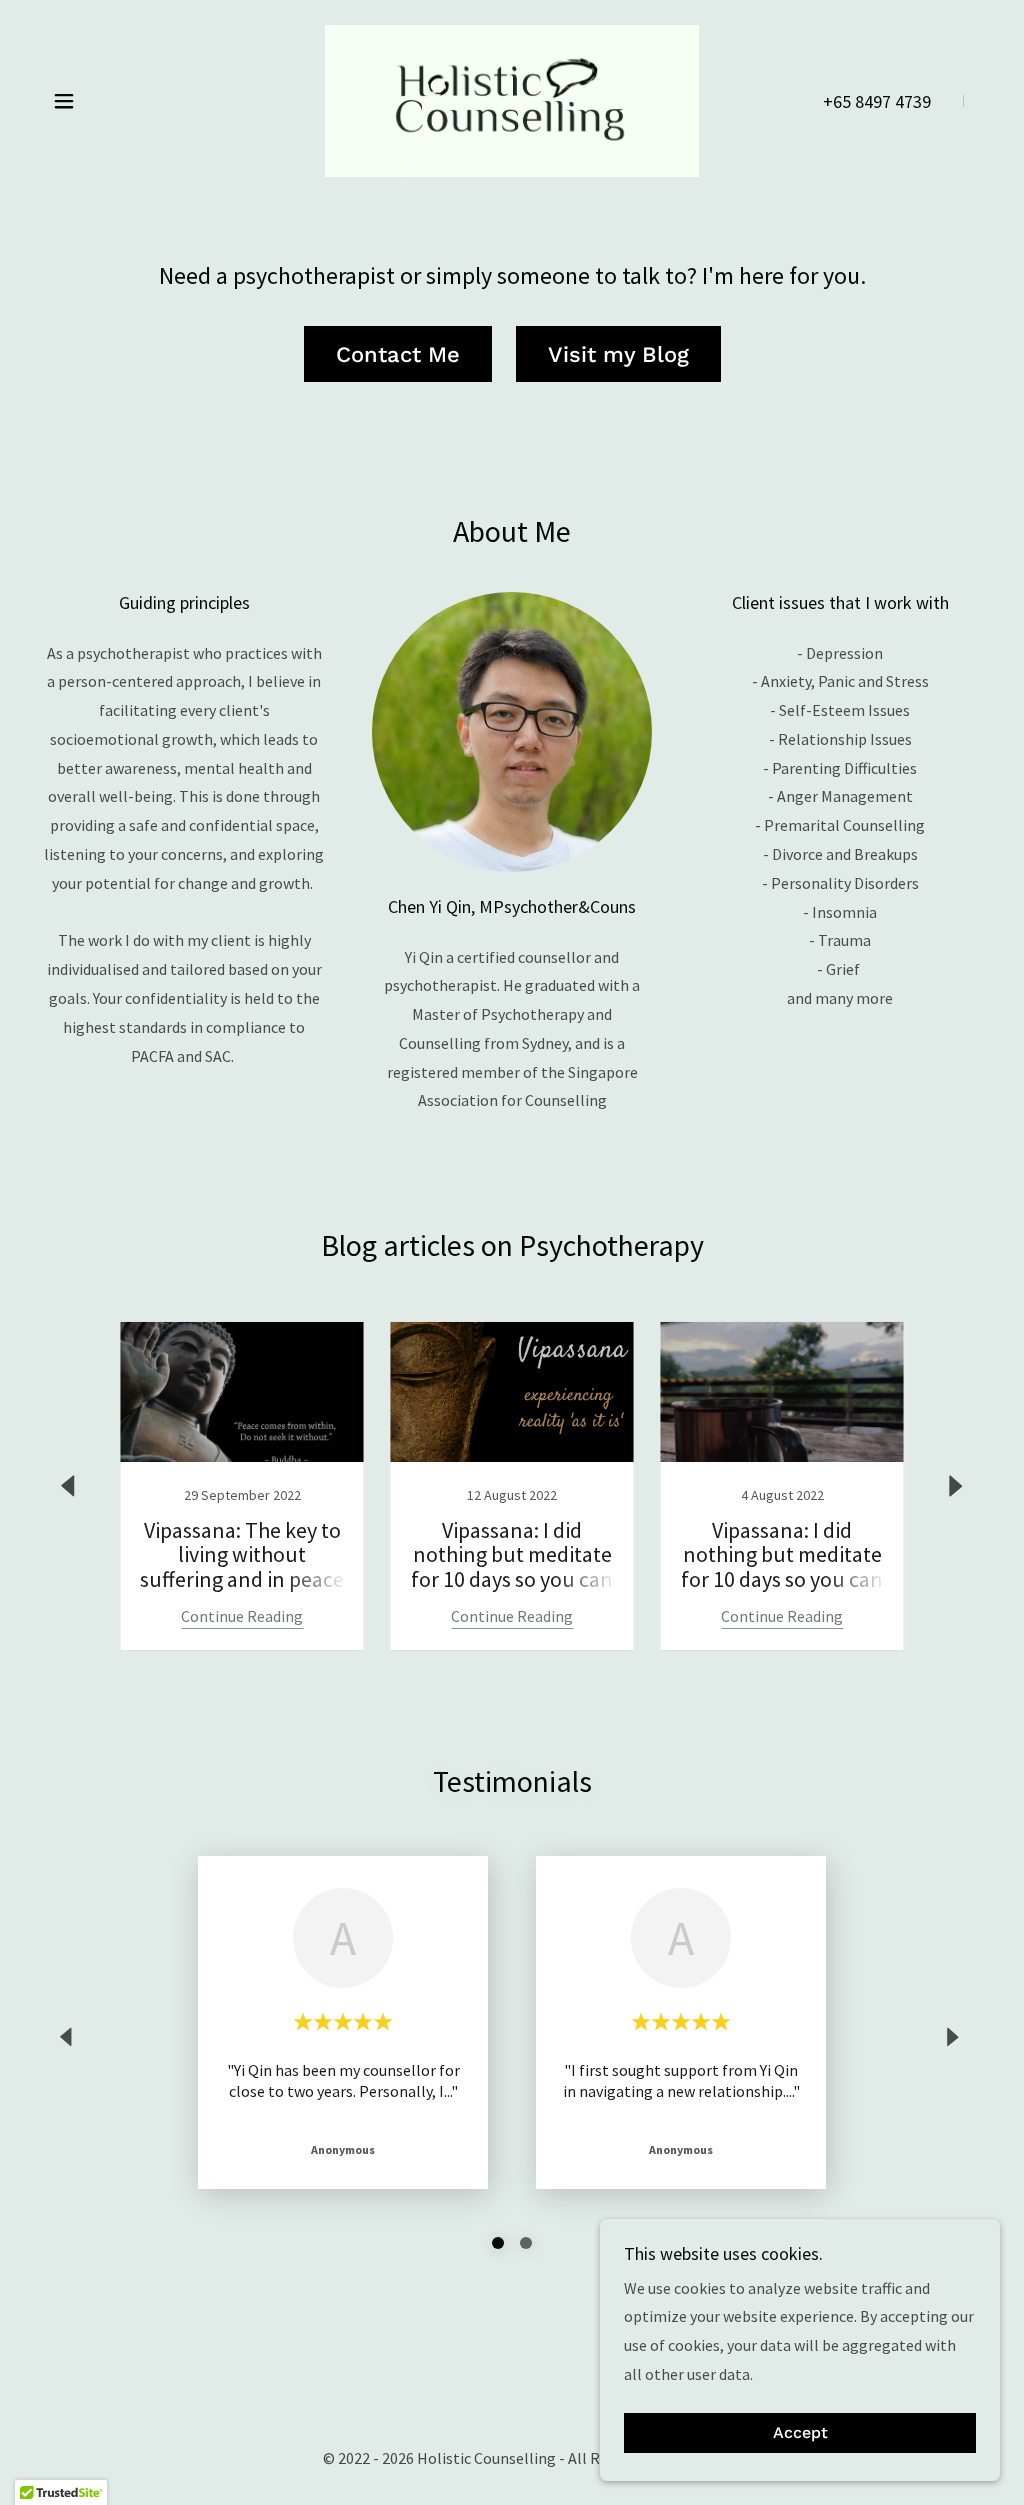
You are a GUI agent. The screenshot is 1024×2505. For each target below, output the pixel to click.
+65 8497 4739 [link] (877, 101)
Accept (800, 2433)
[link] (512, 99)
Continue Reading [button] (242, 1616)
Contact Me (398, 354)
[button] (64, 101)
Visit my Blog (618, 354)
